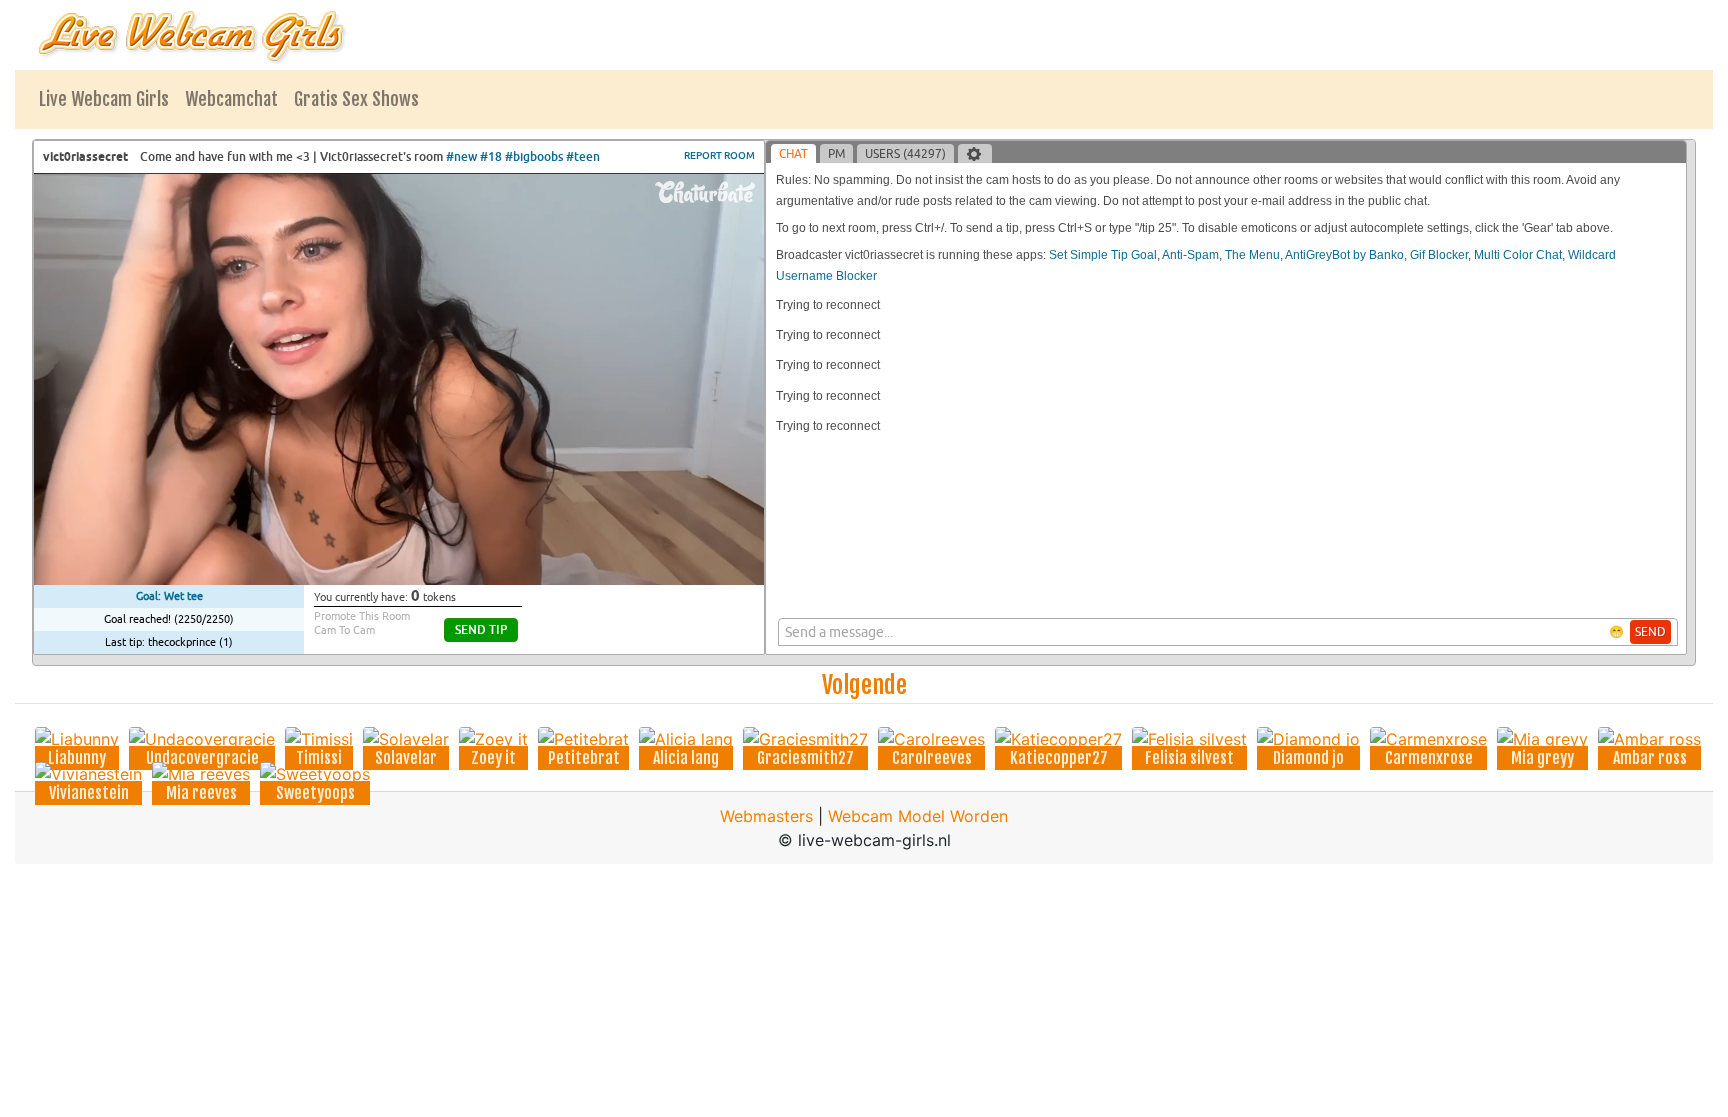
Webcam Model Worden (918, 816)
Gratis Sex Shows (356, 99)
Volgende (864, 685)
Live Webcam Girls (104, 99)
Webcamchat (231, 99)
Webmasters (766, 816)
